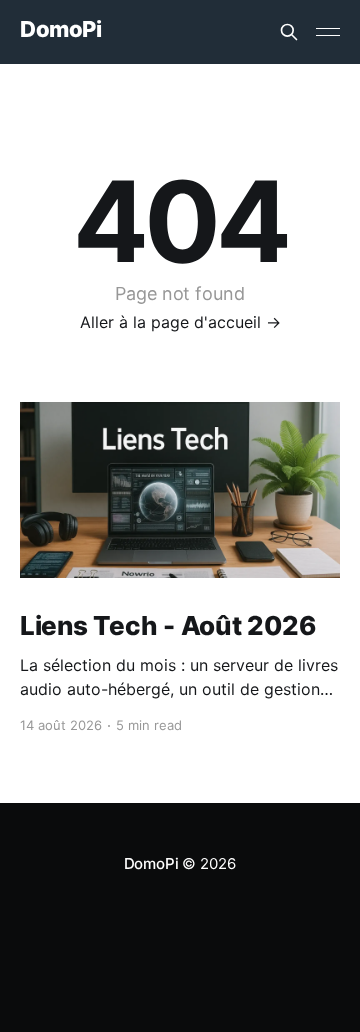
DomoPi (60, 29)
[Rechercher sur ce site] (289, 32)
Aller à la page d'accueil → (180, 322)
